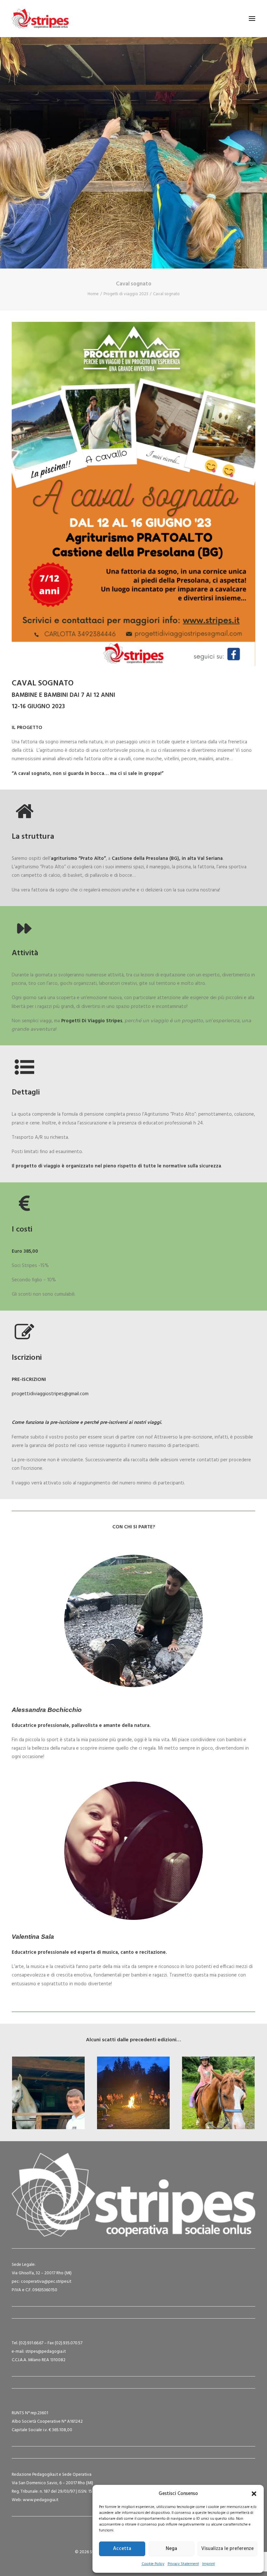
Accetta (122, 2549)
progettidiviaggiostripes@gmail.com (50, 1394)
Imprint (209, 2564)
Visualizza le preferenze (227, 2549)
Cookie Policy (153, 2564)
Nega (171, 2549)
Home (93, 294)
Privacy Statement (183, 2564)
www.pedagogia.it (41, 2500)
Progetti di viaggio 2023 (126, 294)
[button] (254, 2494)
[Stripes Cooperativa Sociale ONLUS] (40, 19)
